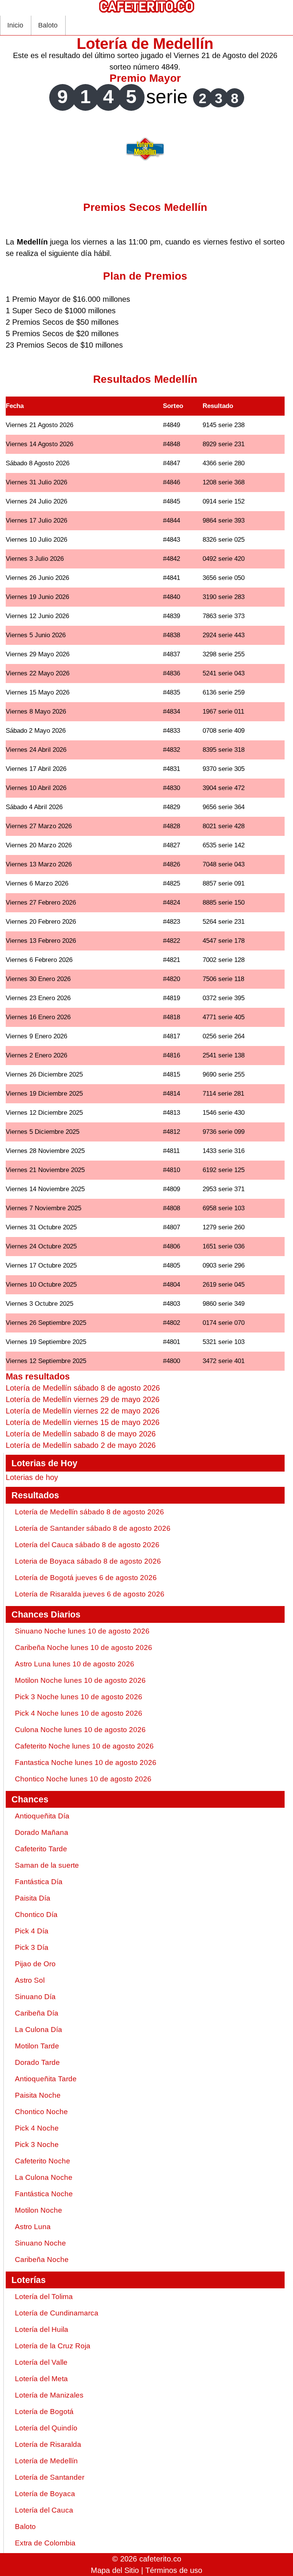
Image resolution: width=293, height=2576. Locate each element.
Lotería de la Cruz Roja (53, 2346)
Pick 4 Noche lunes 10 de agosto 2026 (79, 1713)
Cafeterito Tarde (41, 1849)
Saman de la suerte (47, 1865)
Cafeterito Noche (43, 2161)
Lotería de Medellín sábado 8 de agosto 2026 (89, 1512)
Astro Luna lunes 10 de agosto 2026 (75, 1664)
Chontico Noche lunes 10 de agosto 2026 (83, 1779)
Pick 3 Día (32, 1947)
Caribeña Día (37, 2013)
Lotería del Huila (42, 2329)
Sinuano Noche (40, 2243)
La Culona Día (39, 2030)
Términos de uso (174, 2570)
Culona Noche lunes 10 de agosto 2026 (80, 1730)
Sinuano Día (35, 1997)
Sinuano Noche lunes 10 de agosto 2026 (82, 1631)
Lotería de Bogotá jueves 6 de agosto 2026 (86, 1578)
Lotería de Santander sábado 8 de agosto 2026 (93, 1528)
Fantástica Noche (44, 2194)
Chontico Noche (41, 2112)
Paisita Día (33, 1898)
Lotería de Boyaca (45, 2494)
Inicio (15, 25)
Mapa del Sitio (115, 2570)
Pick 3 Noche (37, 2145)
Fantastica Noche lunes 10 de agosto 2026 (86, 1762)
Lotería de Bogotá (44, 2412)
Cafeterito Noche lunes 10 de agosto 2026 (84, 1746)
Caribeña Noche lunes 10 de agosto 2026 (84, 1647)
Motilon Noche (39, 2210)
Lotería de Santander (50, 2477)
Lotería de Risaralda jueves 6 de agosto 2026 (90, 1594)
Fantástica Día (39, 1882)
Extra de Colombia (45, 2543)
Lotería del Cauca (44, 2510)
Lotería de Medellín (46, 2461)
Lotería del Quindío (46, 2428)
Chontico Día (36, 1915)
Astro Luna (33, 2227)
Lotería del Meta (41, 2379)
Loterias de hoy (32, 1477)
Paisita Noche (38, 2095)
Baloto (48, 25)
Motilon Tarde (37, 2046)
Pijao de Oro (35, 1964)
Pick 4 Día (32, 1931)
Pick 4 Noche (37, 2128)
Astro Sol (30, 1980)
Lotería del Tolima (44, 2297)
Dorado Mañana (42, 1832)
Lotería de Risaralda (48, 2444)
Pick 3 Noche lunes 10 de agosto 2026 (79, 1697)
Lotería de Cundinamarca (57, 2313)
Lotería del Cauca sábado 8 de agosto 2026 (87, 1545)
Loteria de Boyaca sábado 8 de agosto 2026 (88, 1561)
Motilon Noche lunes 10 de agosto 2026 (80, 1680)
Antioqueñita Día (42, 1816)
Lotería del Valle (41, 2362)
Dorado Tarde (37, 2062)
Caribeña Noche (42, 2259)
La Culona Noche (44, 2177)
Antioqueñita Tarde (46, 2079)
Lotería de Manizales (49, 2395)
